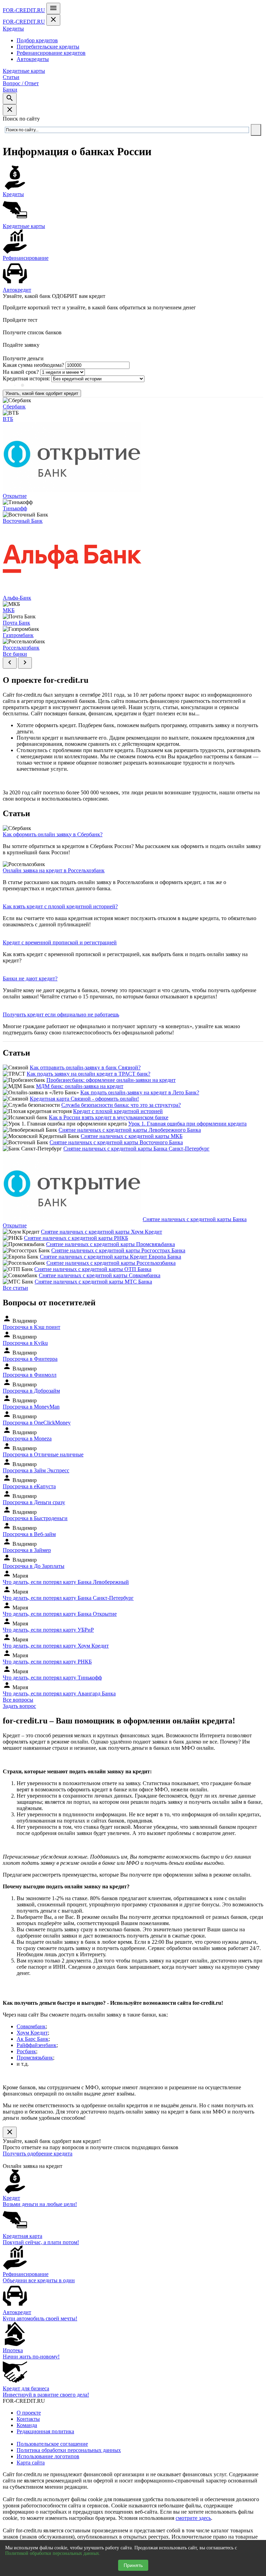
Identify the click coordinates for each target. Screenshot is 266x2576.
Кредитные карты (24, 71)
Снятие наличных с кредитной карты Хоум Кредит (101, 1232)
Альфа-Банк (17, 598)
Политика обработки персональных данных (69, 2450)
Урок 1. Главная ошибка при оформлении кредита (187, 1124)
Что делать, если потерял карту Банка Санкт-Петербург (68, 1598)
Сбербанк (14, 407)
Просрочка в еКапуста (29, 1486)
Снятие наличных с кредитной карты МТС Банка (93, 1282)
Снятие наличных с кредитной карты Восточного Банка (116, 1142)
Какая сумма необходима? (33, 365)
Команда (27, 2425)
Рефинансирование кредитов (51, 53)
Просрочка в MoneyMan (31, 1407)
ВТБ (8, 419)
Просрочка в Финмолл (30, 1375)
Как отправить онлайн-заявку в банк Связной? (85, 1068)
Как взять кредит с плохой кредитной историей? (60, 906)
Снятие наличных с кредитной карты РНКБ (76, 1238)
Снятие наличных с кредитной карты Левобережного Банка (130, 1130)
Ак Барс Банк (33, 2039)
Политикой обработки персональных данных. (53, 2553)
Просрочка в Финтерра (30, 1359)
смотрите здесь (193, 2518)
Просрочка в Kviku (25, 1343)
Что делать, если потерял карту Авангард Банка (59, 1693)
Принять (133, 2565)
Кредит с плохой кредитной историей (118, 1111)
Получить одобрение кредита (38, 2154)
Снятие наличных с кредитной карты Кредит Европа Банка (110, 1257)
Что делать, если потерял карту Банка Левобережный (66, 1582)
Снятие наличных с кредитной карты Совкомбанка (100, 1275)
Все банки (15, 654)
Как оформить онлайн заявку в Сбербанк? (53, 834)
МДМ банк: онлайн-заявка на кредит (80, 1086)
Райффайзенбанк (37, 2045)
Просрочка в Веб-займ (29, 1534)
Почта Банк (16, 623)
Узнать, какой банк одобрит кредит (42, 393)
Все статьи (15, 1288)
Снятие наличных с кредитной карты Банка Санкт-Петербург (136, 1149)
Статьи (11, 77)
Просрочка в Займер (27, 1550)
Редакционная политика (45, 2431)
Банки (10, 90)
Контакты (28, 2419)
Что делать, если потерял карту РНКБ (47, 1662)
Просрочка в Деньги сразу (34, 1502)
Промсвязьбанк (35, 2058)
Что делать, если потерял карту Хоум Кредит (56, 1646)
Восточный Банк (23, 521)
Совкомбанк (31, 2026)
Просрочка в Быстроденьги (35, 1518)
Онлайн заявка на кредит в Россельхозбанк (54, 870)
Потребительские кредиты (48, 47)
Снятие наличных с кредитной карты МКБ (132, 1136)
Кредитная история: (26, 378)
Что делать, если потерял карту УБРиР (48, 1630)
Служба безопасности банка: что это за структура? (121, 1105)
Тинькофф (15, 508)
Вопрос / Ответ (21, 83)
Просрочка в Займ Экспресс (36, 1470)
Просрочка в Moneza (27, 1439)
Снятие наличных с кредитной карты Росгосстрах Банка (118, 1250)
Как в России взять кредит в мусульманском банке (109, 1117)
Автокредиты (33, 59)
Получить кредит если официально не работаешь (61, 1014)
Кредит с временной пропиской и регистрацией (60, 942)
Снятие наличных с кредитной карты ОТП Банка (93, 1269)
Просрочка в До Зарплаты (34, 1566)
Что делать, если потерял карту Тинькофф (52, 1678)
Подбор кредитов (37, 40)
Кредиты (13, 29)
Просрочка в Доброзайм (31, 1391)
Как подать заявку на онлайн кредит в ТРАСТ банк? (88, 1074)
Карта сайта (31, 2463)
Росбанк (26, 2051)
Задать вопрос (19, 1706)
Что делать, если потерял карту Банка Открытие (60, 1614)
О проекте (29, 2413)
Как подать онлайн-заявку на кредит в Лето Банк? (140, 1092)
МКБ (9, 610)
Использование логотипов (48, 2456)
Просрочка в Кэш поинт (32, 1327)
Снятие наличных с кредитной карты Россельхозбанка (111, 1263)
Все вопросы (18, 1700)
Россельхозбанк (21, 648)
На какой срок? (21, 372)
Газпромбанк (18, 635)
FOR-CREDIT (24, 10)
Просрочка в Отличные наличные (43, 1454)
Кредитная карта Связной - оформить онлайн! (84, 1099)
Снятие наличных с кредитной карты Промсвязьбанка (110, 1244)
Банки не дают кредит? (30, 978)
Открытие (15, 496)
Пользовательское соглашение (52, 2444)
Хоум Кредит (32, 2033)
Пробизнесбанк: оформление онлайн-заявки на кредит (111, 1080)
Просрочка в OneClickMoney (37, 1423)
